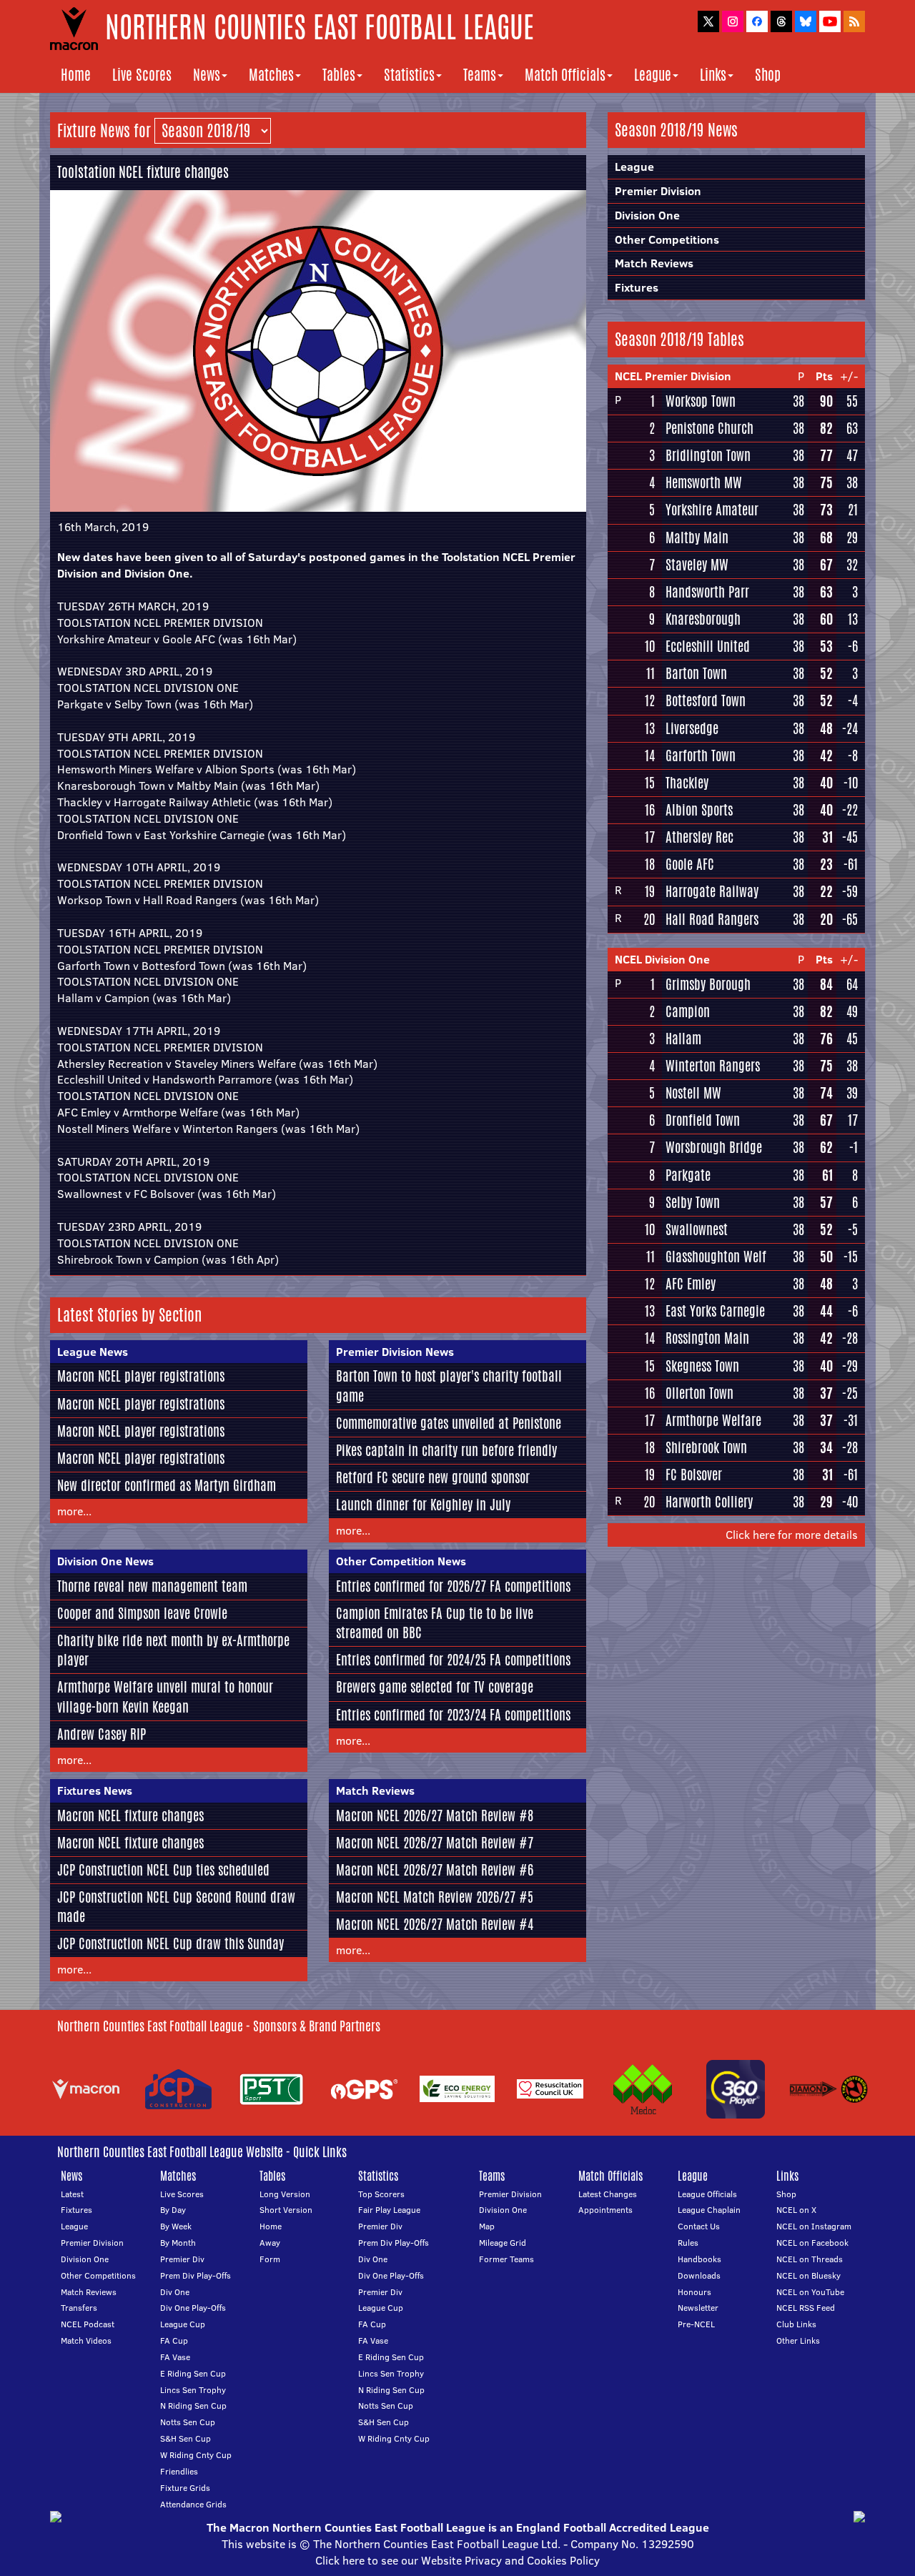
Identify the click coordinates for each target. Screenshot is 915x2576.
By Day (173, 2210)
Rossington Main (707, 1338)
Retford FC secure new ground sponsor (433, 1477)
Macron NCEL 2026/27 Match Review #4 (435, 1924)
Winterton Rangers (713, 1066)
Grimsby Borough (708, 984)
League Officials (707, 2194)
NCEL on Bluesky (808, 2275)
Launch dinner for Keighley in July (423, 1505)
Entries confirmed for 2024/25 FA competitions (453, 1660)
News (207, 75)
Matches (271, 75)
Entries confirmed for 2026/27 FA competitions (453, 1586)
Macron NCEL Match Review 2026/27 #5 (435, 1897)
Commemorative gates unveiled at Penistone (449, 1423)
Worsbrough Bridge (714, 1147)
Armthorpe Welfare (713, 1420)
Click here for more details (792, 1535)
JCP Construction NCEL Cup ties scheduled (163, 1870)
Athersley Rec (699, 837)
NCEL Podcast (88, 2324)
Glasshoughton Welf (716, 1257)
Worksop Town (701, 401)
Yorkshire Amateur (712, 510)
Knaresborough (703, 619)
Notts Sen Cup (188, 2422)
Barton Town (696, 673)
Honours (694, 2292)
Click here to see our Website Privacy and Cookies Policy (457, 2560)
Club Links (796, 2324)
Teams (480, 75)
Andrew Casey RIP (102, 1734)
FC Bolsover (694, 1475)
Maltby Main (697, 538)
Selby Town (693, 1202)
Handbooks (699, 2259)
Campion (688, 1011)
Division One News (105, 1561)
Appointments (605, 2210)
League (653, 75)
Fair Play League (389, 2210)
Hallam (683, 1039)
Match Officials (565, 75)
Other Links (798, 2340)
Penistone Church (709, 428)
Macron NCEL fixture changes (130, 1815)
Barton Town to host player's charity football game (449, 1386)
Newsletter (698, 2308)
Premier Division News (395, 1352)
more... (74, 1511)
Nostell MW (693, 1093)
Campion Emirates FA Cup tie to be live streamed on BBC (435, 1623)
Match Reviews (375, 1790)
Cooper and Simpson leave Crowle (142, 1613)
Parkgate (688, 1175)
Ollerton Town (699, 1393)
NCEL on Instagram (814, 2226)
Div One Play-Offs (193, 2308)
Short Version (286, 2210)
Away (270, 2243)
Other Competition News (401, 1561)
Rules (688, 2243)
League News (93, 1352)
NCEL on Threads (810, 2259)
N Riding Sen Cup (193, 2406)
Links (713, 75)
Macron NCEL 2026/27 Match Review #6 (435, 1870)
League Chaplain (709, 2210)
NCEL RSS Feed (806, 2308)
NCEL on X (796, 2210)
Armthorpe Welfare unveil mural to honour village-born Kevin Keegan (165, 1696)
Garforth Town (701, 756)
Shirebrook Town (706, 1447)
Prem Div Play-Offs (196, 2275)
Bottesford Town (706, 700)
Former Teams (506, 2259)
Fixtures (637, 287)
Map (487, 2226)
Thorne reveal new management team (152, 1586)
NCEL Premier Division (673, 376)
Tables (339, 75)
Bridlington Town (708, 455)
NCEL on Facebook (812, 2243)
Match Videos (86, 2340)
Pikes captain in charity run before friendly (446, 1450)
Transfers (79, 2308)
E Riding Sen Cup (193, 2373)
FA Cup (174, 2340)
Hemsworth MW (704, 482)
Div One (175, 2292)
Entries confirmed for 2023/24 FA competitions (453, 1715)
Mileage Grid (503, 2243)
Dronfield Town (703, 1120)
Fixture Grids (185, 2488)
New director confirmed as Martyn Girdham (167, 1485)
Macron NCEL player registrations (141, 1376)
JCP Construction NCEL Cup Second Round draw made (176, 1907)
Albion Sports (699, 810)
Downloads (699, 2275)
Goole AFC (690, 864)
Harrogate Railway (712, 891)
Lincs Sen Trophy (193, 2390)
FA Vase (175, 2357)
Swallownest (697, 1229)
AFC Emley (691, 1284)
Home (76, 75)
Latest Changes (608, 2194)
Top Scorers (381, 2194)
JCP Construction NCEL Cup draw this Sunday (170, 1943)
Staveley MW (697, 565)
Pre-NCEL (696, 2324)
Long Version (285, 2194)
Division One (647, 215)
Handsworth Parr (707, 592)
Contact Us (699, 2226)
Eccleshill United (708, 646)
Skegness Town (702, 1366)
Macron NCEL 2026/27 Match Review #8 (435, 1815)
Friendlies (179, 2471)
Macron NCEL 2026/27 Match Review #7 (435, 1843)
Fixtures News (95, 1790)
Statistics (409, 75)
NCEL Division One (662, 959)
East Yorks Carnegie (715, 1311)
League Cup (183, 2324)
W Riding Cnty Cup (196, 2455)
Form (270, 2259)
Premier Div (182, 2259)
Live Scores (142, 75)
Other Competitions (667, 239)
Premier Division (658, 191)
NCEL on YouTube (810, 2292)
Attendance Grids (193, 2504)
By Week (176, 2226)
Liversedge (692, 728)
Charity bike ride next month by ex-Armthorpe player (173, 1650)
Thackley (687, 783)
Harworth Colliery (709, 1502)
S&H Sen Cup (186, 2438)
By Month (178, 2243)
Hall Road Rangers (712, 919)
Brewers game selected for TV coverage (435, 1687)
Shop (768, 75)
